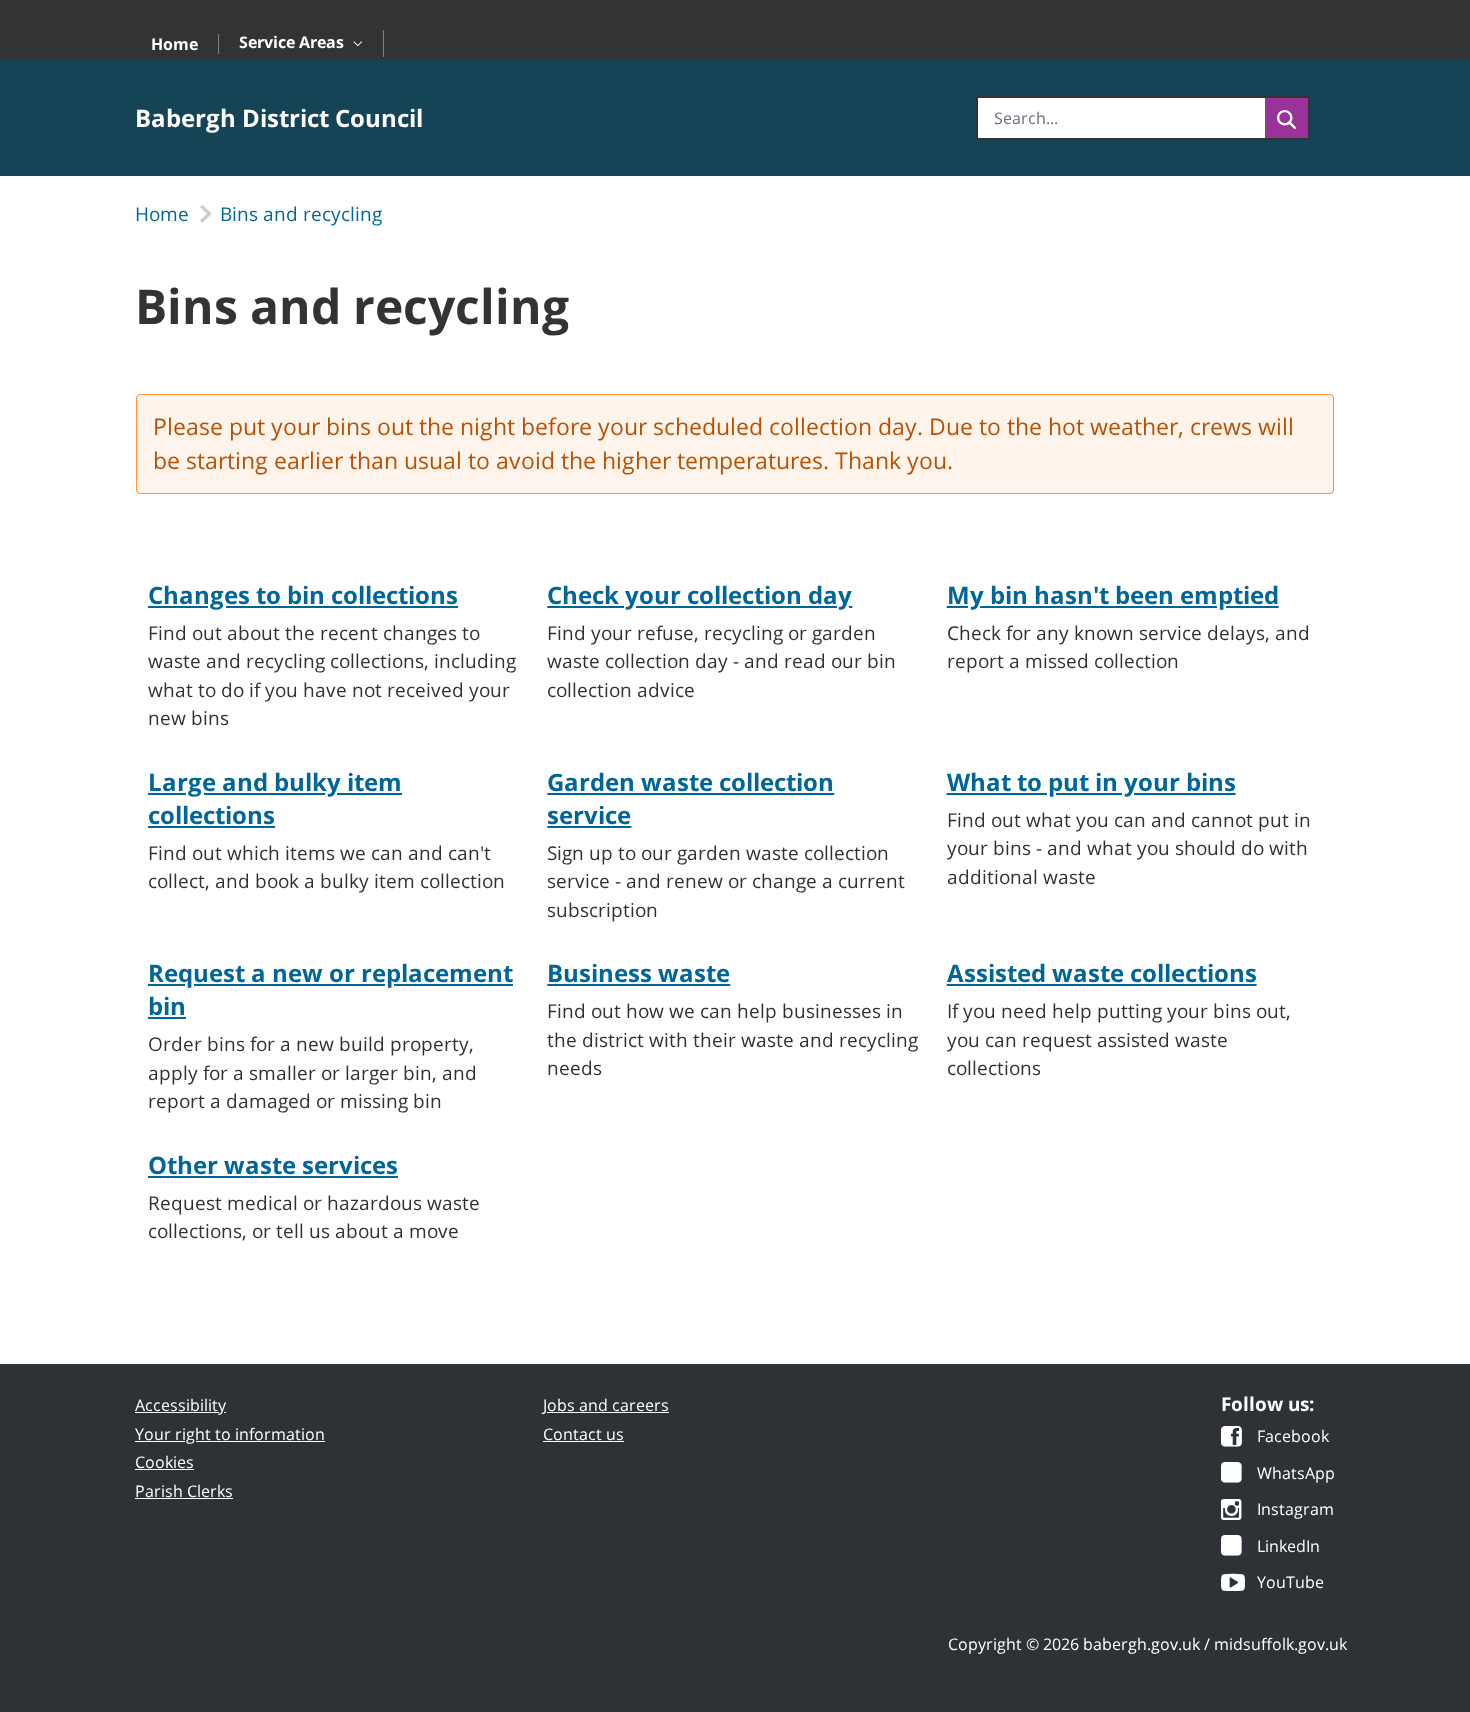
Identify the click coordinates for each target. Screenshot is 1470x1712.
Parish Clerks (184, 1491)
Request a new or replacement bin (330, 989)
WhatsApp (1296, 1474)
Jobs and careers (606, 1405)
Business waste (638, 972)
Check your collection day (699, 594)
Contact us (583, 1434)
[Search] (1286, 118)
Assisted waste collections (1102, 972)
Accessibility (180, 1405)
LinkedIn (1288, 1547)
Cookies (164, 1462)
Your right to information (230, 1434)
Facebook (1293, 1437)
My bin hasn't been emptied (1113, 594)
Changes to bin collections (303, 594)
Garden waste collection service (690, 798)
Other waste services (273, 1164)
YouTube (1290, 1583)
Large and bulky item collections (275, 798)
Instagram (1295, 1510)
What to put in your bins (1091, 781)
